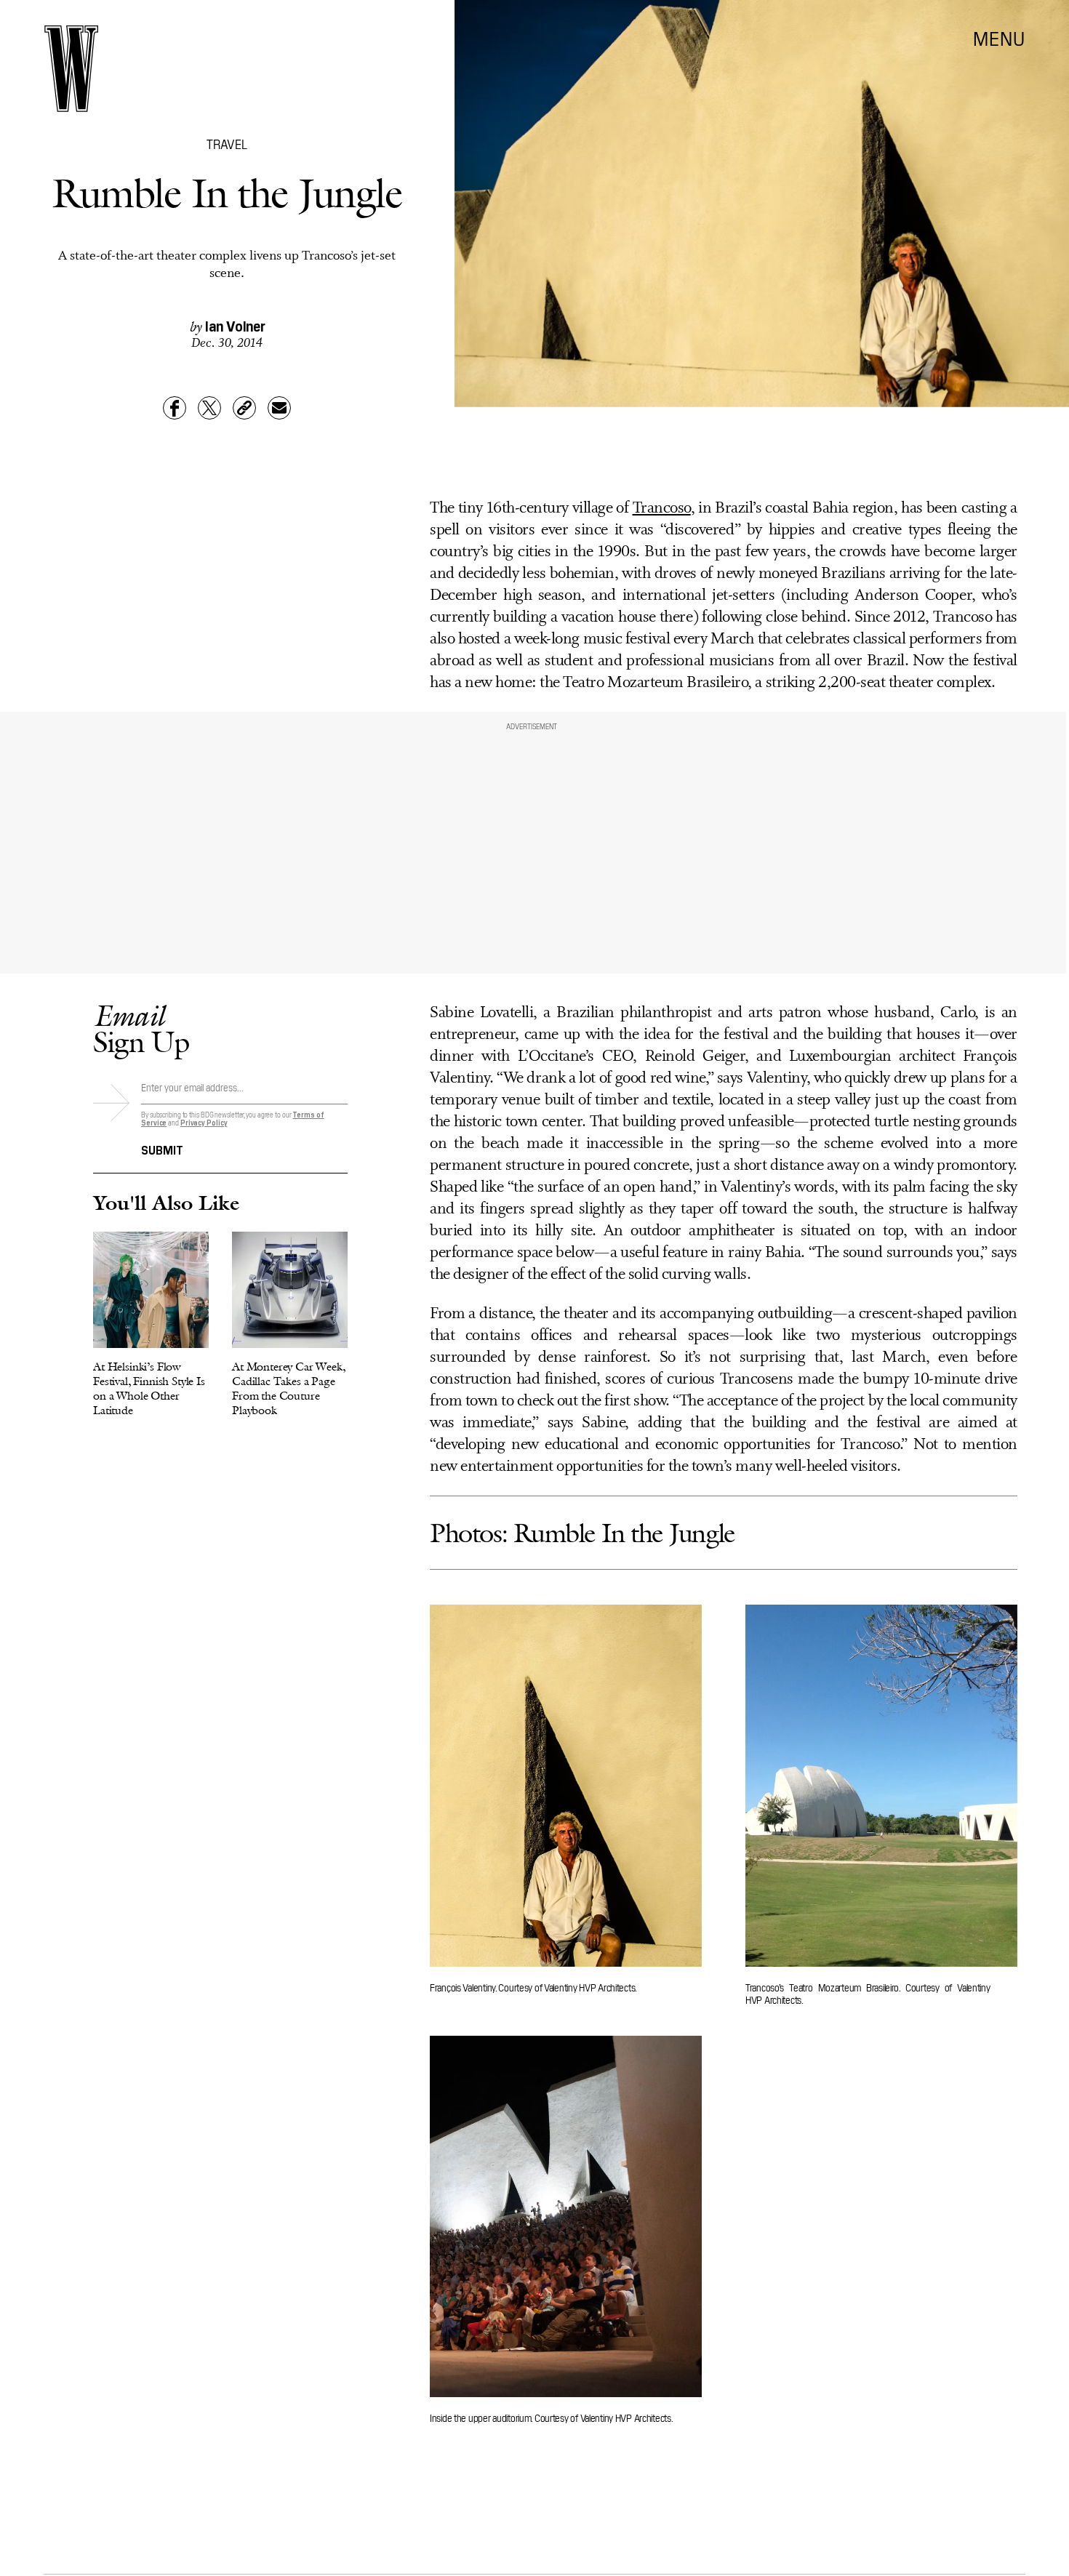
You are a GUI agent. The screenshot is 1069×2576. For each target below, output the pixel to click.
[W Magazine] (71, 69)
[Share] (175, 408)
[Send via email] (279, 408)
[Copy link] (244, 408)
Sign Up (141, 1028)
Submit (162, 1149)
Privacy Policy (204, 1122)
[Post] (209, 408)
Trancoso (662, 509)
